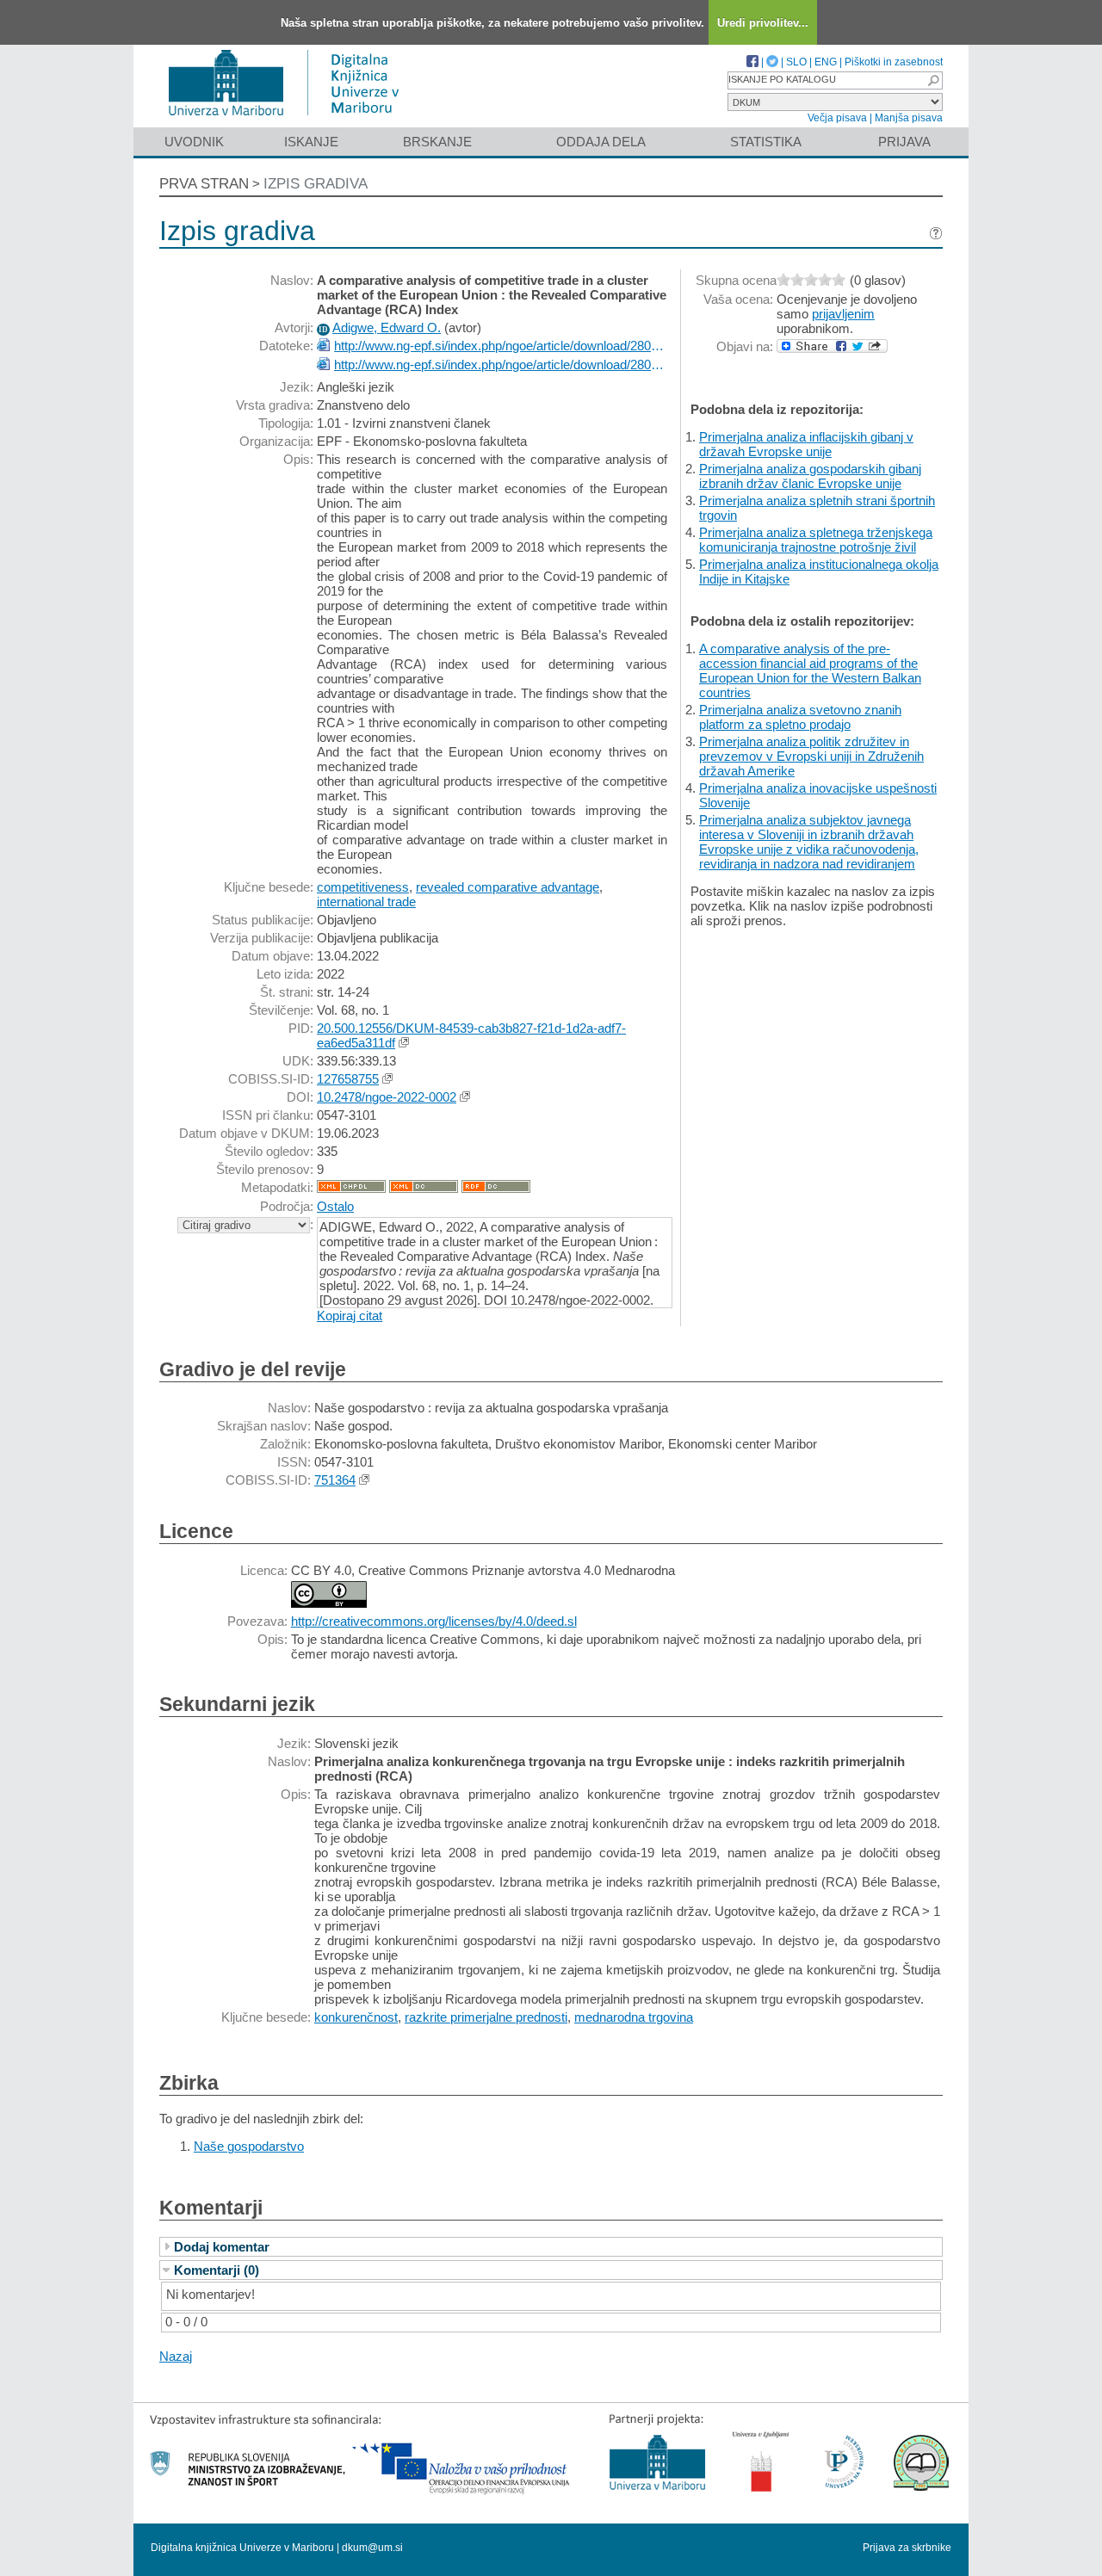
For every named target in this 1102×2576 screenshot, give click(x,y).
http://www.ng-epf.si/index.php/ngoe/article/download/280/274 (501, 346)
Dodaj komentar (222, 2247)
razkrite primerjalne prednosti (486, 2017)
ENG (826, 62)
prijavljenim (843, 314)
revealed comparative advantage (508, 887)
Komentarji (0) (217, 2270)
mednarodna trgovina (634, 2017)
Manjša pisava (909, 118)
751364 (335, 1480)
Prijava (904, 142)
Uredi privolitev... (763, 23)
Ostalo (335, 1206)
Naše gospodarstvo (249, 2146)
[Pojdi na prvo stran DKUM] (291, 119)
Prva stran (204, 184)
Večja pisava (837, 118)
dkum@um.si (372, 2548)
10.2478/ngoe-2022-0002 (387, 1097)
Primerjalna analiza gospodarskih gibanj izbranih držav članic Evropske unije (810, 476)
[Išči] (933, 80)
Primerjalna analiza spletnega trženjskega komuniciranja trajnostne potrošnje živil (816, 540)
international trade (366, 902)
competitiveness (363, 887)
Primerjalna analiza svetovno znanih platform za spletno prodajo (800, 717)
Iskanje (311, 142)
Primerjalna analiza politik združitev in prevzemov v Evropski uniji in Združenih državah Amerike (811, 756)
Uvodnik (194, 142)
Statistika (766, 142)
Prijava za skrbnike (907, 2548)
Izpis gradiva (316, 184)
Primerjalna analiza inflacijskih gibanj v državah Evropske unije (806, 444)
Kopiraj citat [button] (350, 1316)
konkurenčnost (356, 2017)
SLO (796, 62)
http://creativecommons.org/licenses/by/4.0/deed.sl (434, 1621)
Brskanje (437, 142)
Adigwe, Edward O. (387, 327)
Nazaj (176, 2356)
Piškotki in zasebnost (894, 62)
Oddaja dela (601, 142)
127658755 (348, 1079)
